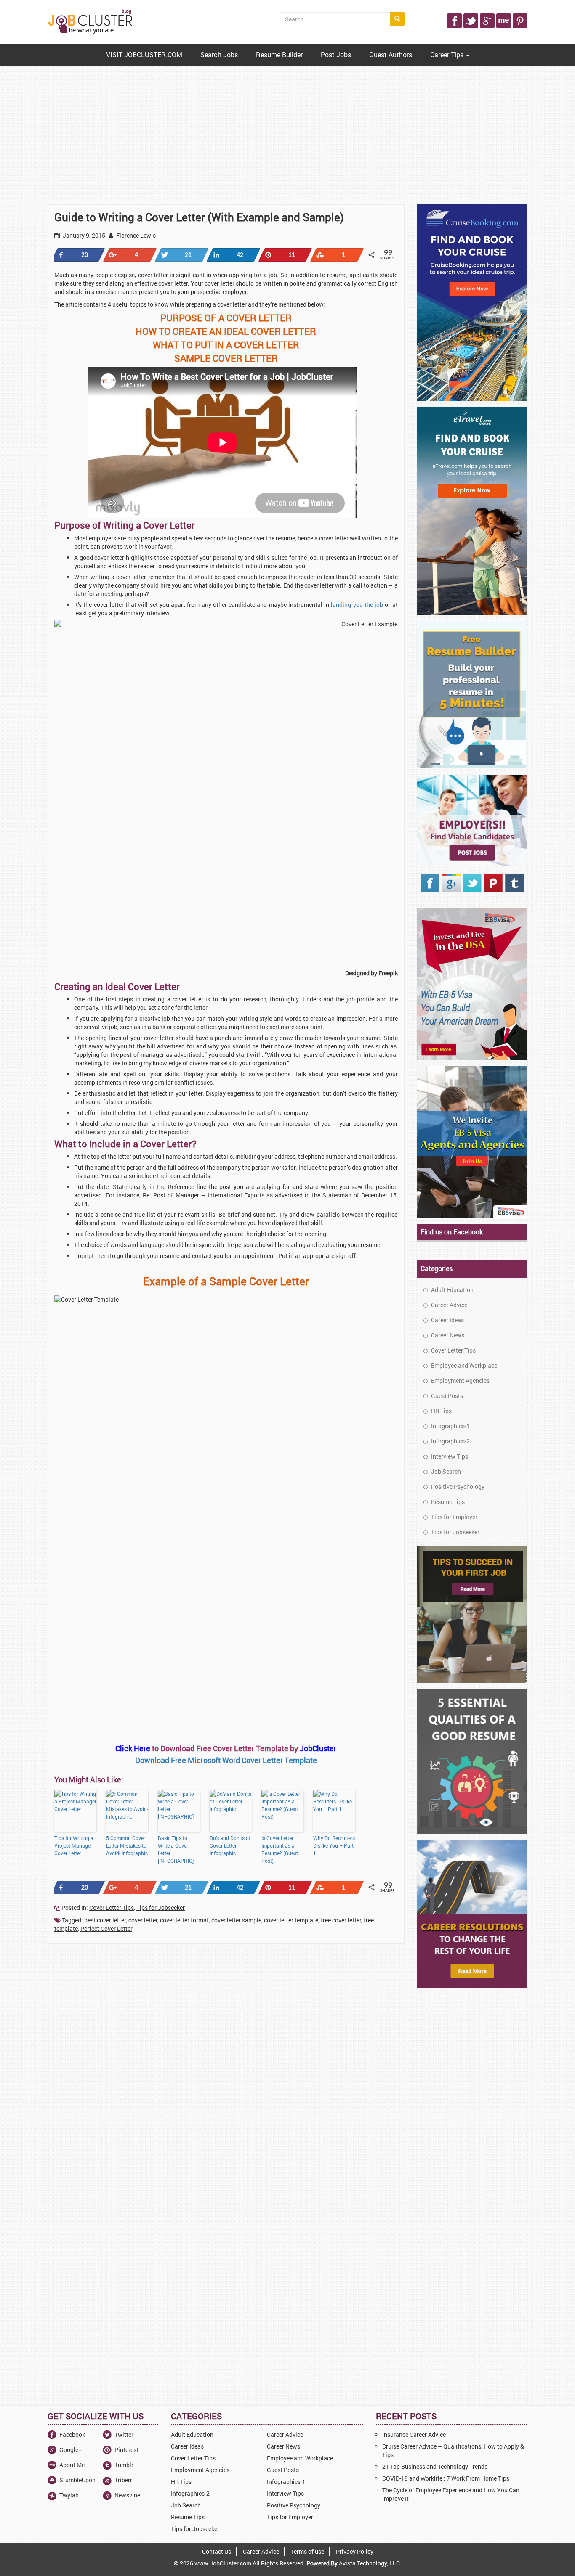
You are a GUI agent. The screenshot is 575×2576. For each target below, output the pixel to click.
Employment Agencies (460, 1381)
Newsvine (127, 2495)
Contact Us (217, 2551)
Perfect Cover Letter (106, 1929)
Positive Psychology (457, 1487)
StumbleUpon (77, 2480)
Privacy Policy (355, 2551)
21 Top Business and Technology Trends (435, 2466)
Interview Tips (449, 1456)
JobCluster (318, 1748)
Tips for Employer (454, 1517)
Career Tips (448, 54)
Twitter (124, 2434)
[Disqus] (226, 2064)
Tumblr (124, 2465)
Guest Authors (391, 54)
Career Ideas (447, 1320)
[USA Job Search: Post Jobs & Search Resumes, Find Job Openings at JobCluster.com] (91, 21)
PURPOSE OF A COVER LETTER (226, 318)
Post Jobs (336, 54)
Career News (447, 1335)
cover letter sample (236, 1920)
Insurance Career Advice (414, 2434)
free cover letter (341, 1920)
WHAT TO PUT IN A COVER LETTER (226, 345)
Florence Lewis (135, 235)
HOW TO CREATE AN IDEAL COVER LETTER (226, 331)
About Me (72, 2465)
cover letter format (184, 1920)
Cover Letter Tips (112, 1908)
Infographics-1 (450, 1426)
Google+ (71, 2450)
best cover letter (105, 1920)
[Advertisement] (287, 137)
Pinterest (126, 2450)
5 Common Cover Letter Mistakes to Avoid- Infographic (127, 1845)
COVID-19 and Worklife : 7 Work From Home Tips (446, 2478)
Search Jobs (219, 54)
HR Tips (441, 1411)
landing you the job (357, 605)
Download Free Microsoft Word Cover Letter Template (226, 1760)
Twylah (69, 2495)
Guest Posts (446, 1396)
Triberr (123, 2480)
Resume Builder (279, 54)
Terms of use (307, 2551)
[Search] (397, 19)
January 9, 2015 (83, 235)
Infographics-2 (450, 1441)
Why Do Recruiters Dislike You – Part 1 (334, 1845)
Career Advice (449, 1305)
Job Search (445, 1471)
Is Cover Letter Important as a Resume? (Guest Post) (280, 1849)
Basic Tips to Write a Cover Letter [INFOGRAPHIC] (176, 1849)
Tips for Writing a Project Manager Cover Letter (74, 1845)
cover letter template (291, 1920)
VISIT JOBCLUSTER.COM (144, 54)
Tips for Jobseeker (161, 1908)
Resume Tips (447, 1502)
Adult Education (452, 1290)
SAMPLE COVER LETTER (226, 358)
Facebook (72, 2434)
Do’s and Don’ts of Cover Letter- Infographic (230, 1845)
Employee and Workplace (463, 1365)
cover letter (143, 1920)
